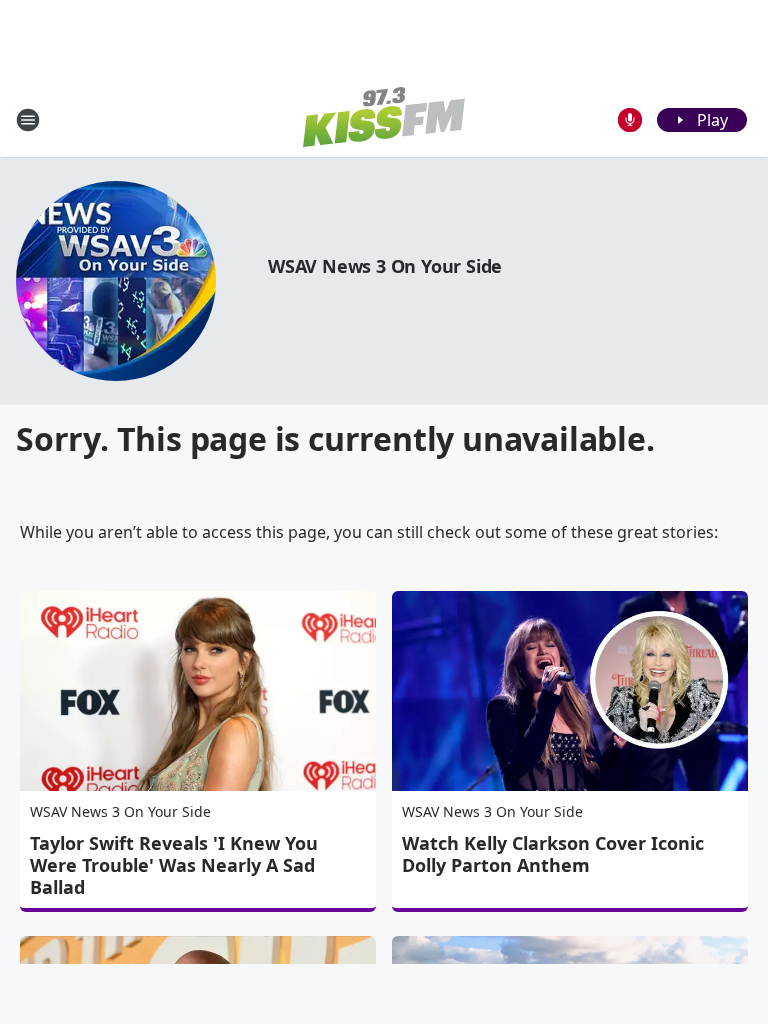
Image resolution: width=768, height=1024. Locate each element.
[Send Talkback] (630, 120)
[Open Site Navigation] (28, 120)
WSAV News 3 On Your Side (385, 266)
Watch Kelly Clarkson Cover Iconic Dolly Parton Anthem (553, 854)
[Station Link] (384, 119)
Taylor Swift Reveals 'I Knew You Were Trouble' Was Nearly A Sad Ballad (174, 865)
